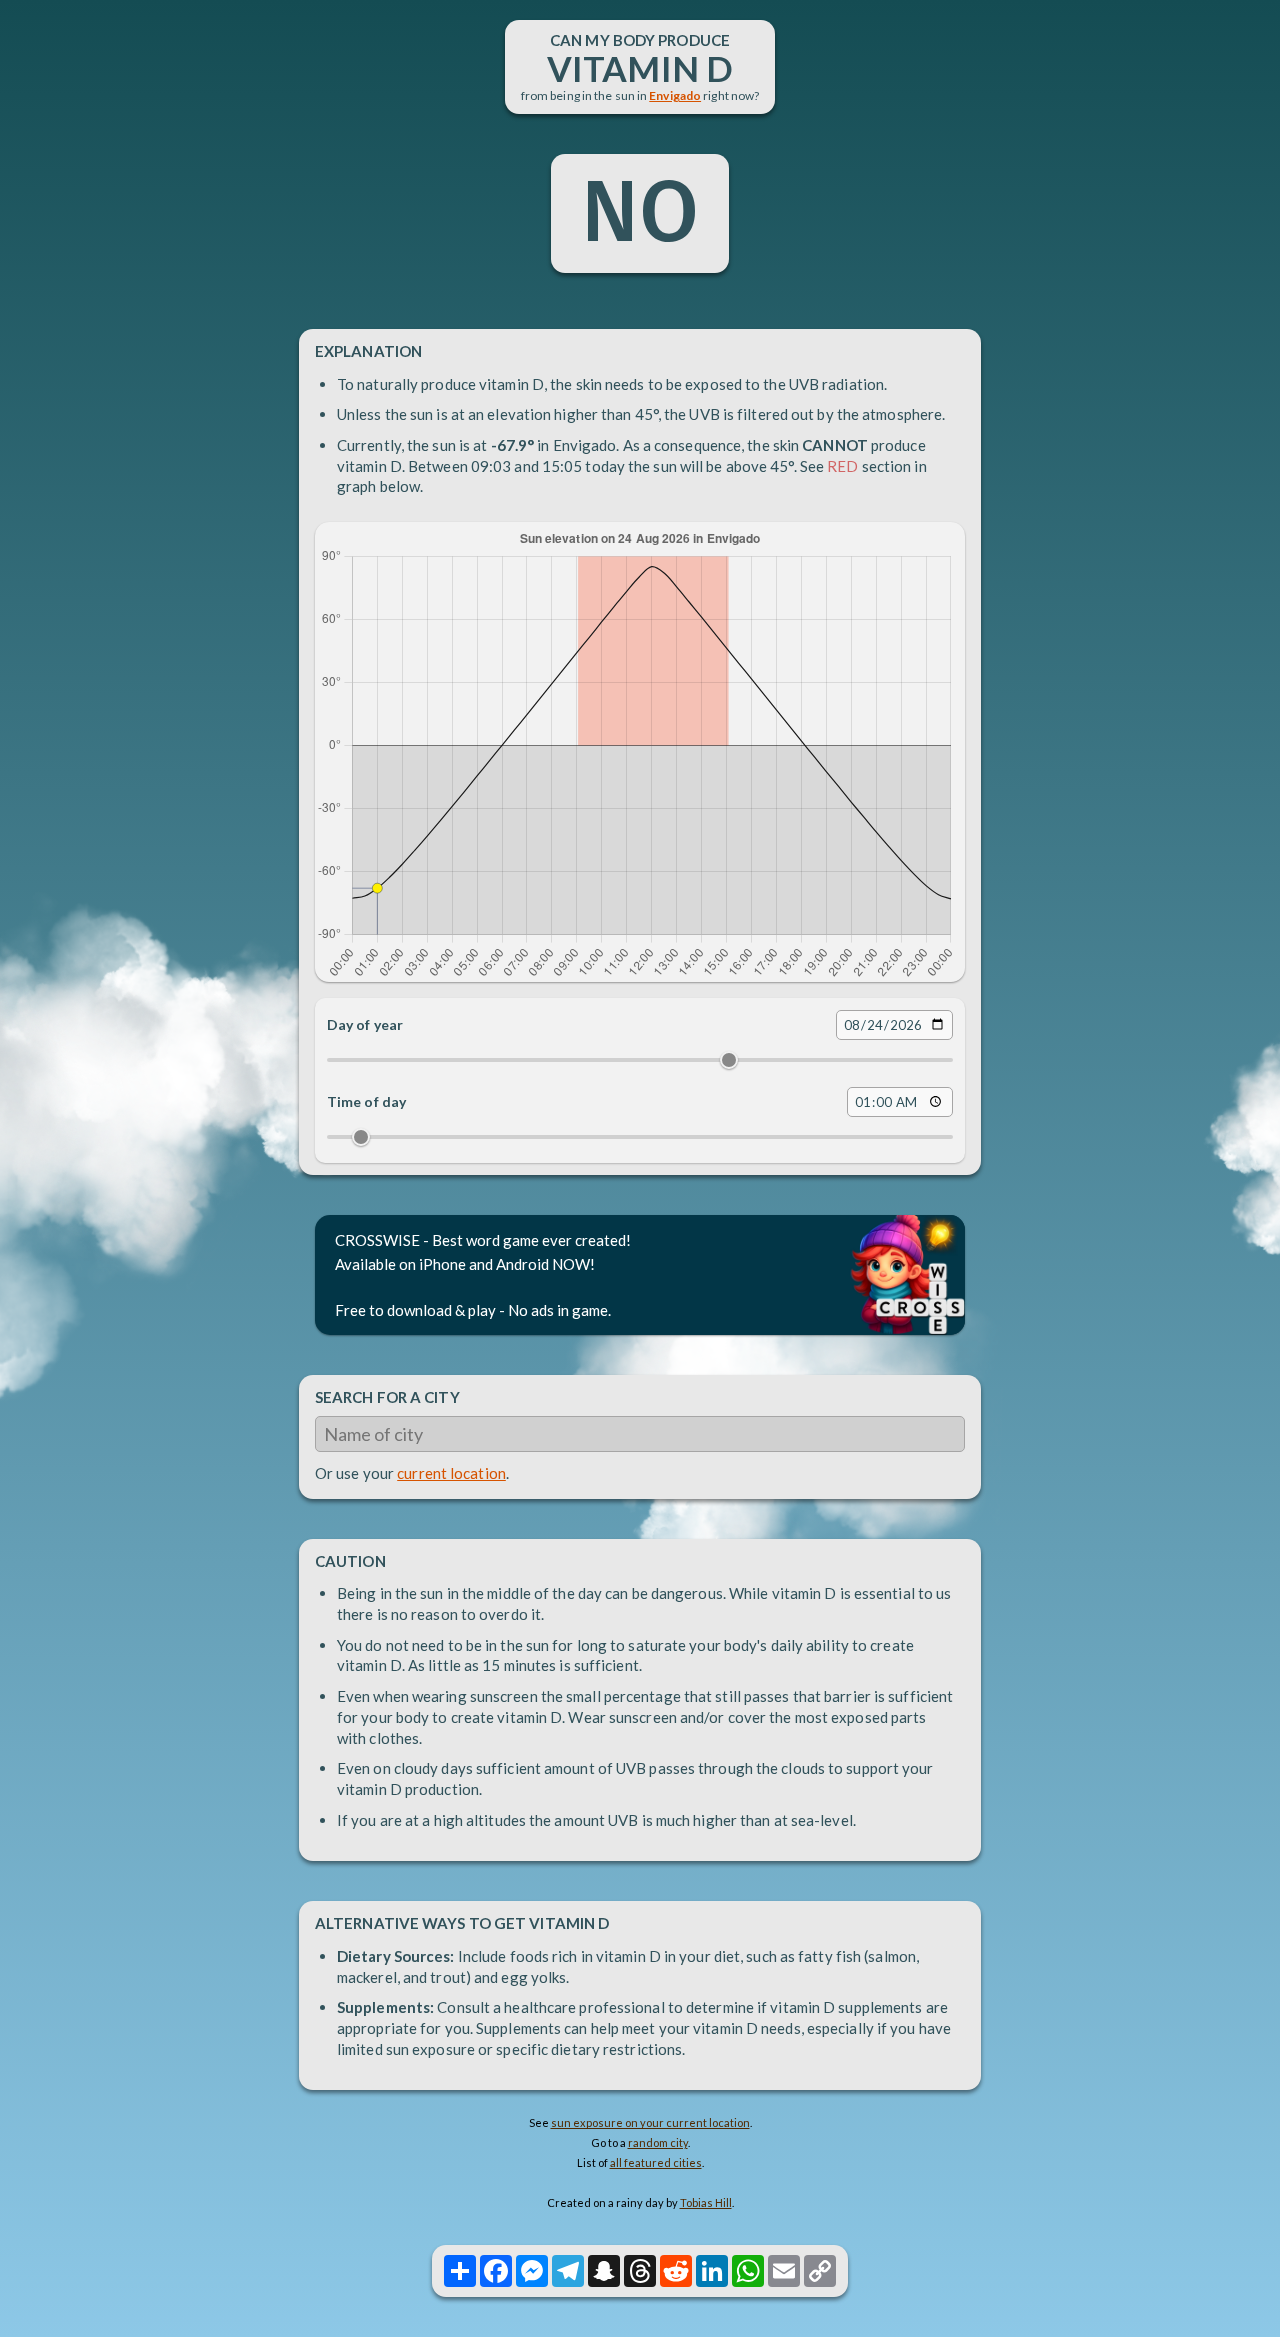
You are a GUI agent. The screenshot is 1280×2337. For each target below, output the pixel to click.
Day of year (365, 1024)
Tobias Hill (706, 2202)
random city (658, 2142)
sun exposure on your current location (650, 2122)
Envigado (675, 95)
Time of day (366, 1101)
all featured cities (656, 2162)
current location (451, 1473)
